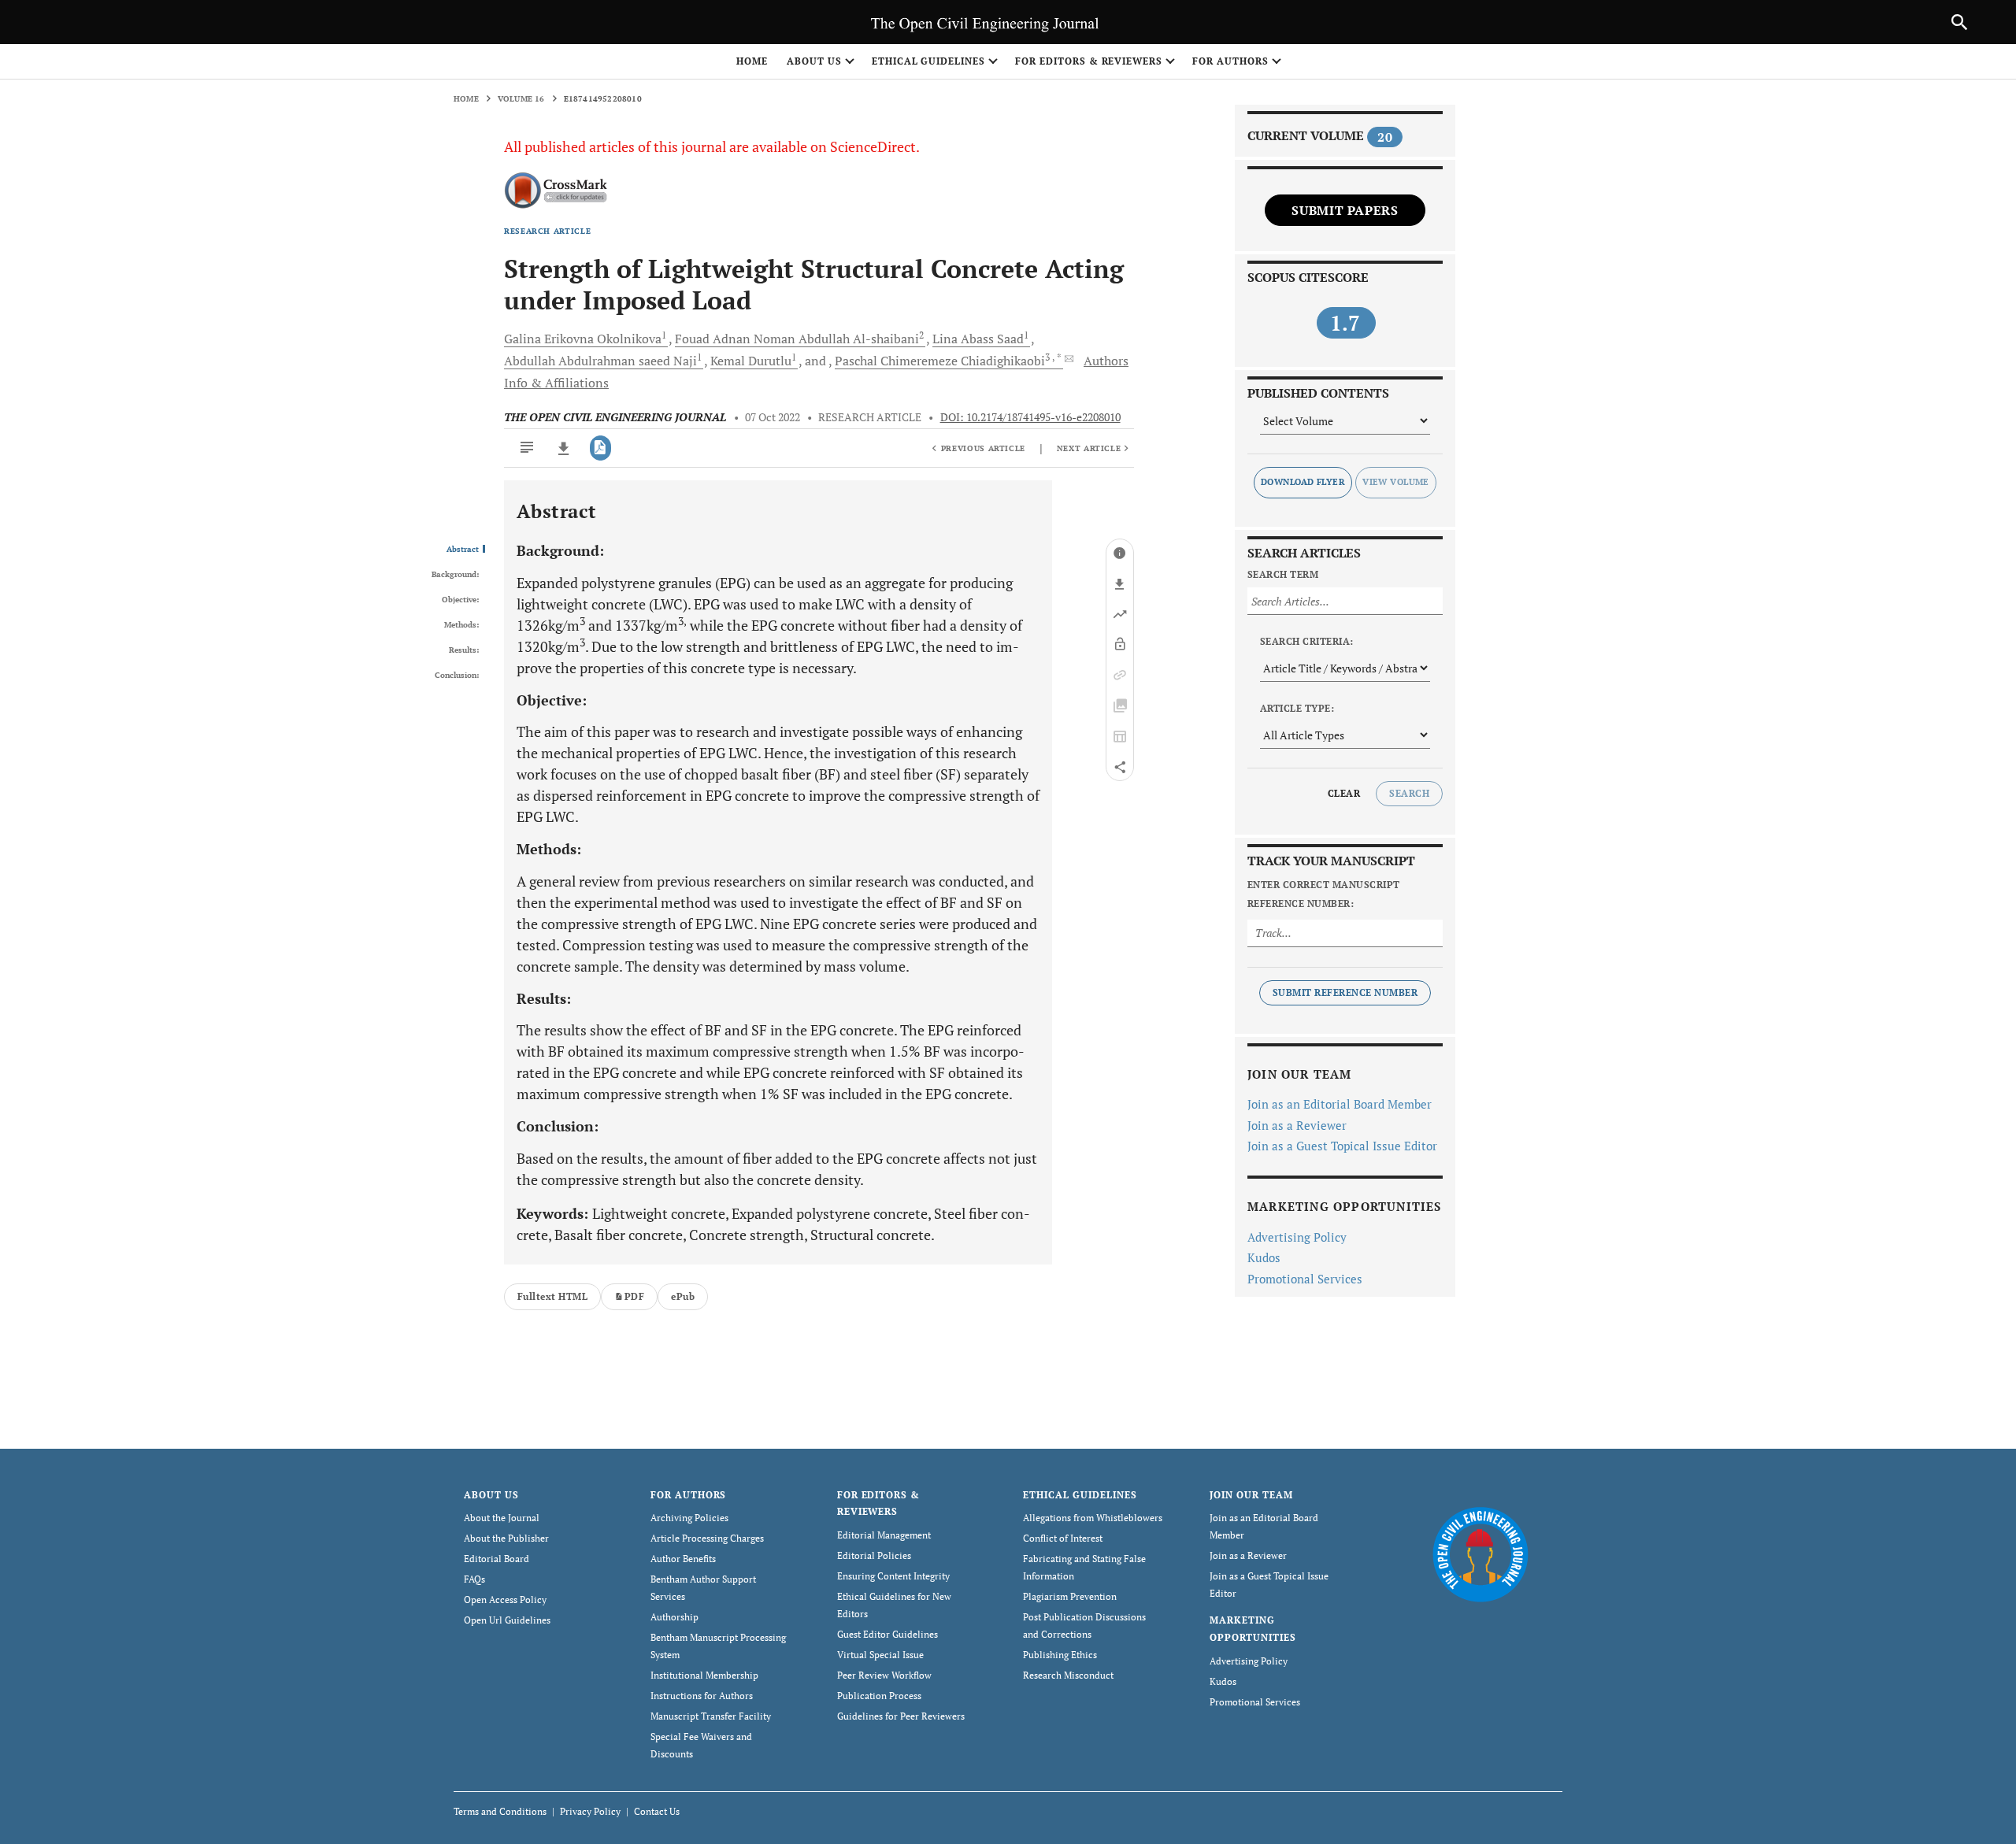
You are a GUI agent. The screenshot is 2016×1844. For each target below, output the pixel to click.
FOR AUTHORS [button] (1230, 61)
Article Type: (1297, 708)
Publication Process (879, 1696)
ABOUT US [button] (814, 61)
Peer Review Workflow (884, 1675)
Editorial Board (497, 1559)
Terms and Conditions (500, 1811)
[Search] (1959, 22)
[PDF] (600, 448)
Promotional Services (1305, 1279)
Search (1409, 793)
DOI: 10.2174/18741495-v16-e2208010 (1030, 417)
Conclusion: (457, 676)
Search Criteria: (1307, 641)
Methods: (461, 625)
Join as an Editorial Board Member (1340, 1104)
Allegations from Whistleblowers (1093, 1518)
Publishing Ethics (1060, 1655)
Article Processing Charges (707, 1538)
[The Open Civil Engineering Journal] (1480, 1553)
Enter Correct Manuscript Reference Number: (1324, 894)
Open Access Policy (505, 1600)
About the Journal (502, 1518)
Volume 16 (521, 99)
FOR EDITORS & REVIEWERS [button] (1089, 61)
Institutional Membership (704, 1675)
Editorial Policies (874, 1555)
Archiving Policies (689, 1518)
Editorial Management (884, 1535)
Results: (464, 650)
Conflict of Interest (1063, 1538)
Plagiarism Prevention (1070, 1596)
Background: (455, 575)
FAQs (474, 1579)
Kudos (1264, 1257)
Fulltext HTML (552, 1296)
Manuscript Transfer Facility (711, 1716)
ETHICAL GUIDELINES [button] (928, 61)
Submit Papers (1345, 210)
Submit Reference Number (1345, 992)
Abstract (463, 550)
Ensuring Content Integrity (893, 1576)
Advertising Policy (1297, 1237)
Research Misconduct (1068, 1675)
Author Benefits (683, 1559)
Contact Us (657, 1811)
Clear (1344, 793)
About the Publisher (506, 1538)
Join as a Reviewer (1297, 1125)
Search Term (1283, 574)
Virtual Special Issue (880, 1655)
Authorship (674, 1617)
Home (752, 61)
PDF (634, 1296)
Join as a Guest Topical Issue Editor (1342, 1146)
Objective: (460, 600)
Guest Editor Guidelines (888, 1634)
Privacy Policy (590, 1811)
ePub (683, 1296)
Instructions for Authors (702, 1696)
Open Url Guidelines (507, 1620)
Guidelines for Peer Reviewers (901, 1716)
